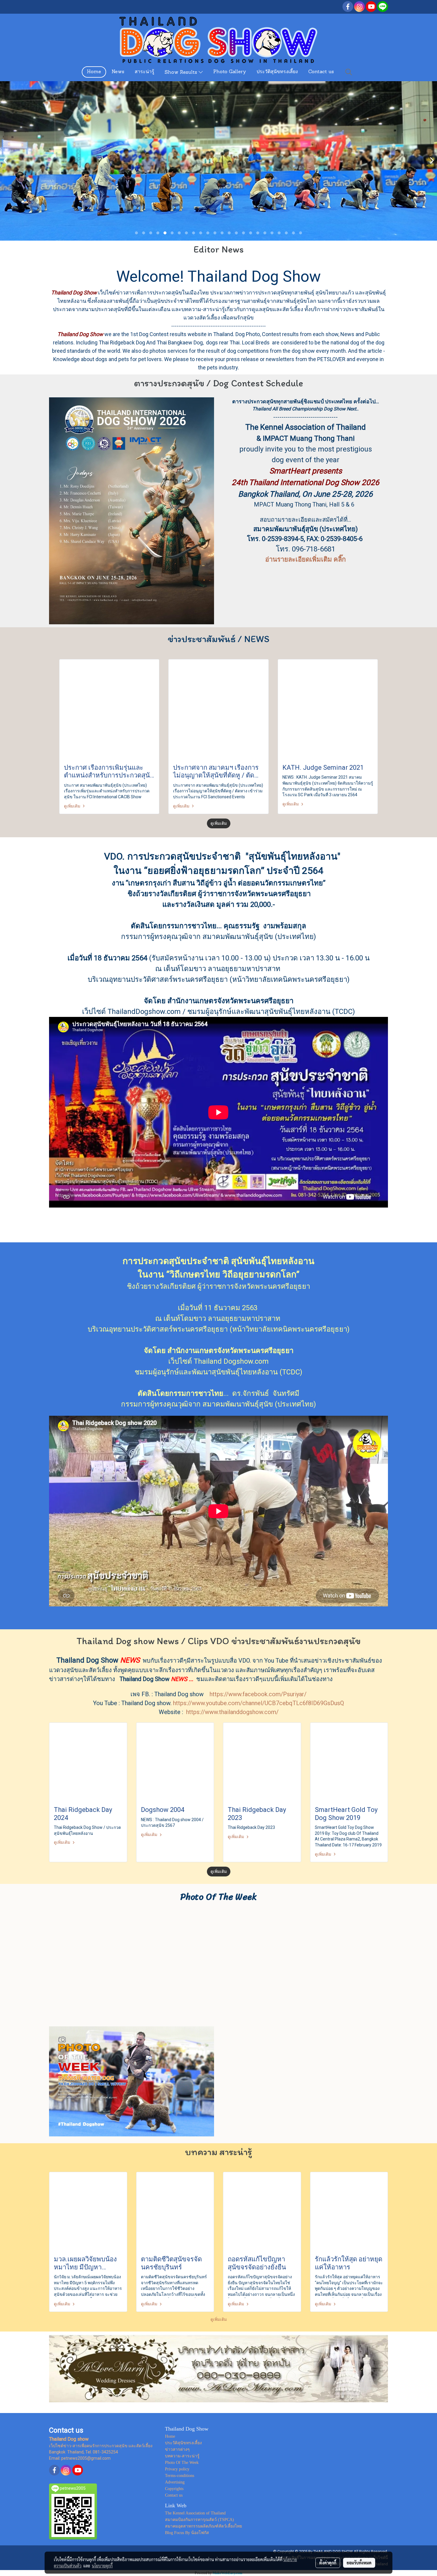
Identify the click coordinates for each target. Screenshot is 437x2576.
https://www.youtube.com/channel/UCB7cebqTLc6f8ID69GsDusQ (258, 1703)
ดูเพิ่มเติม (73, 806)
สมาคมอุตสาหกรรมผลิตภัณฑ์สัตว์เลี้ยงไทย (203, 2526)
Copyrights (174, 2489)
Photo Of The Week (182, 2463)
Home (94, 72)
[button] (349, 72)
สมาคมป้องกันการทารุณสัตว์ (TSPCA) (199, 2520)
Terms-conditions (180, 2476)
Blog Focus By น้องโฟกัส (187, 2533)
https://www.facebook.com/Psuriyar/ (258, 1694)
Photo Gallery (230, 72)
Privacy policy (177, 2469)
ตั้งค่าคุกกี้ (328, 2563)
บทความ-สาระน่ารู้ (182, 2456)
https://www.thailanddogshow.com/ (232, 1712)
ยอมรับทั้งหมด (359, 2563)
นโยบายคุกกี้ (102, 2566)
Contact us (321, 72)
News (118, 72)
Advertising (175, 2482)
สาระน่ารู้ (144, 72)
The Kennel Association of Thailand (195, 2513)
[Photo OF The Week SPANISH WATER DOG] (132, 2081)
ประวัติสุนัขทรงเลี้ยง (277, 72)
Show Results (182, 73)
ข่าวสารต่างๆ (177, 2449)
